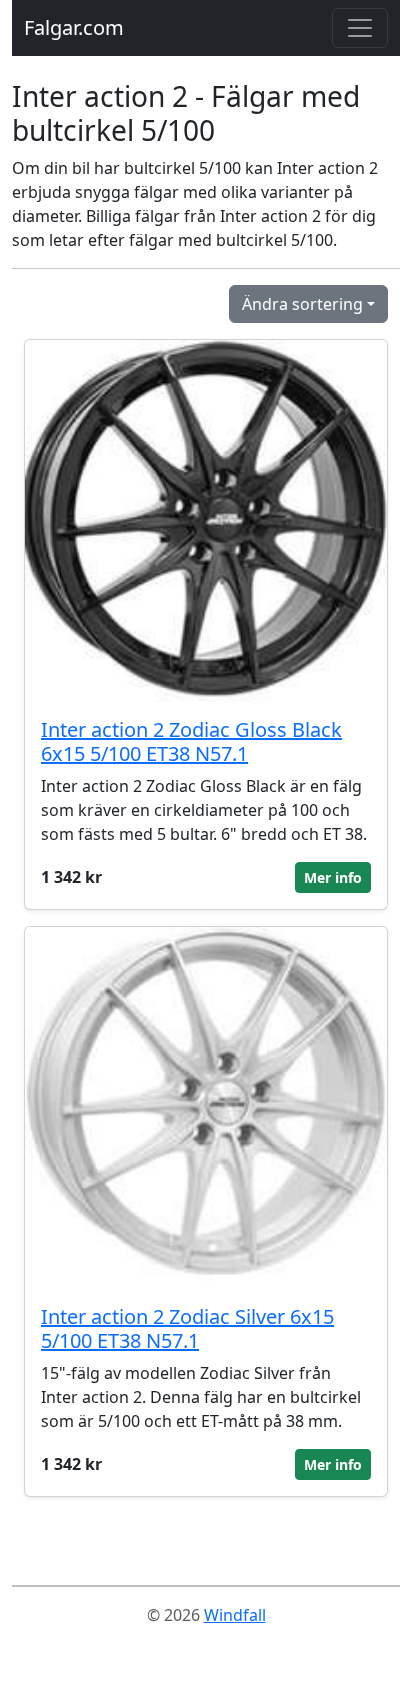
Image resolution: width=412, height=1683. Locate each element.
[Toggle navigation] (360, 28)
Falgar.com (74, 27)
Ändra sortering (302, 304)
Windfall (235, 1615)
